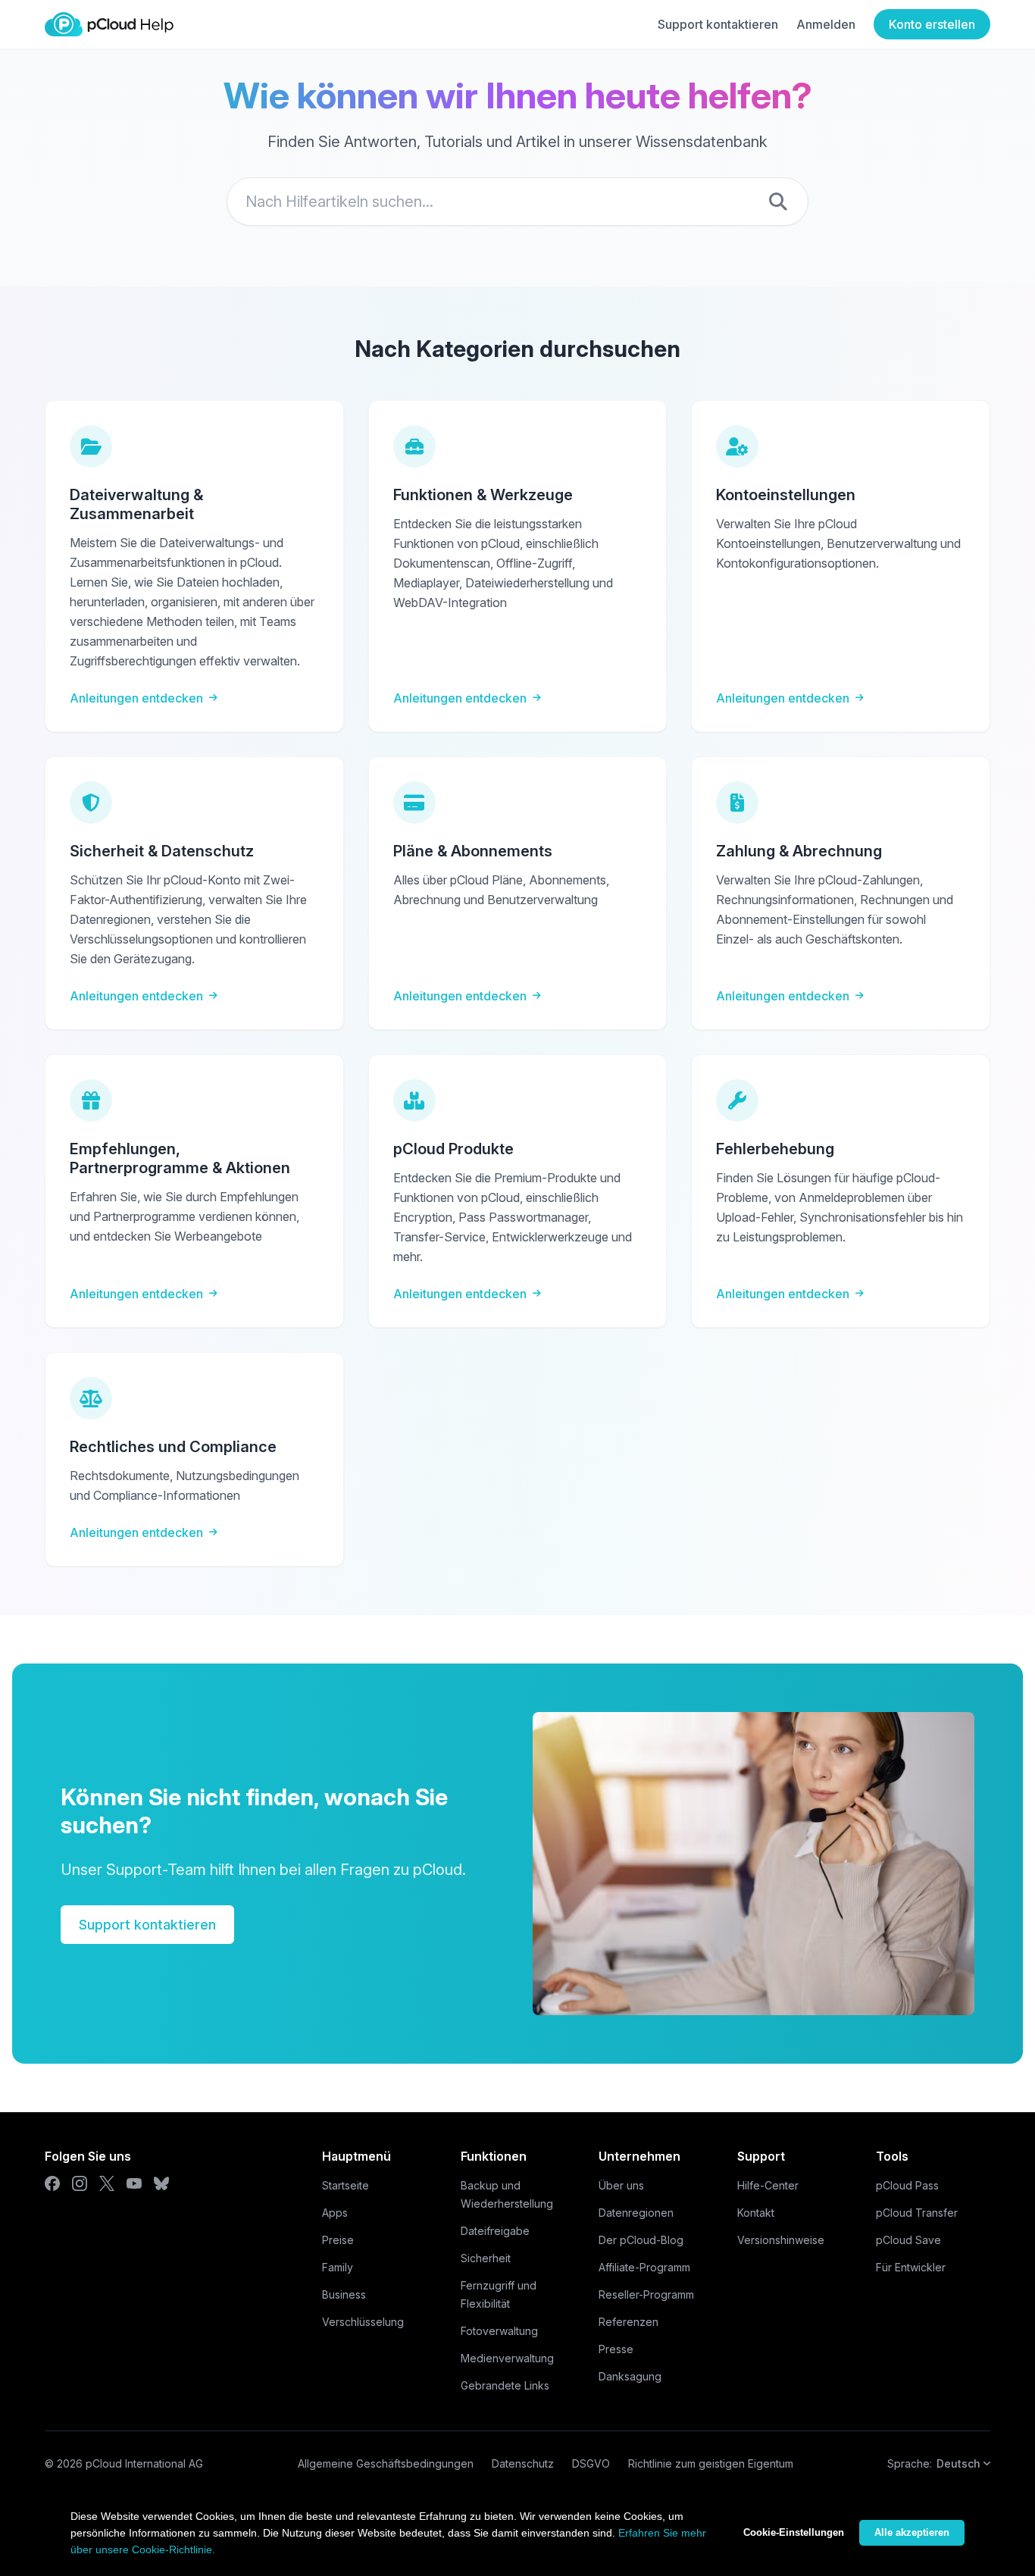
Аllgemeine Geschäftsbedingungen (386, 2463)
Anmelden (826, 24)
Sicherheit (486, 2258)
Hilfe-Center (768, 2185)
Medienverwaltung (507, 2358)
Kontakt (756, 2213)
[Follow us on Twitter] (107, 2183)
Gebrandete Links (505, 2385)
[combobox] (517, 202)
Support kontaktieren (718, 24)
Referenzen (629, 2322)
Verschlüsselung (363, 2322)
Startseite (346, 2185)
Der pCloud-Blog (641, 2240)
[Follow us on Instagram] (80, 2183)
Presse (616, 2349)
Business (344, 2294)
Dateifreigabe (495, 2231)
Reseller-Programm (646, 2294)
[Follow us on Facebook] (52, 2183)
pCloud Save (908, 2240)
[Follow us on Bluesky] (161, 2183)
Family (338, 2267)
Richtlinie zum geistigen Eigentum (711, 2463)
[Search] (778, 202)
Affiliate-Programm (644, 2267)
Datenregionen (636, 2213)
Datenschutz (523, 2463)
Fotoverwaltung (499, 2331)
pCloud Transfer (917, 2213)
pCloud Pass (907, 2185)
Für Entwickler (911, 2267)
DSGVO (591, 2463)
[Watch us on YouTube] (134, 2183)
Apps (335, 2213)
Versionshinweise (781, 2240)
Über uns (621, 2185)
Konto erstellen (932, 24)
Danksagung (630, 2376)
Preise (338, 2240)
